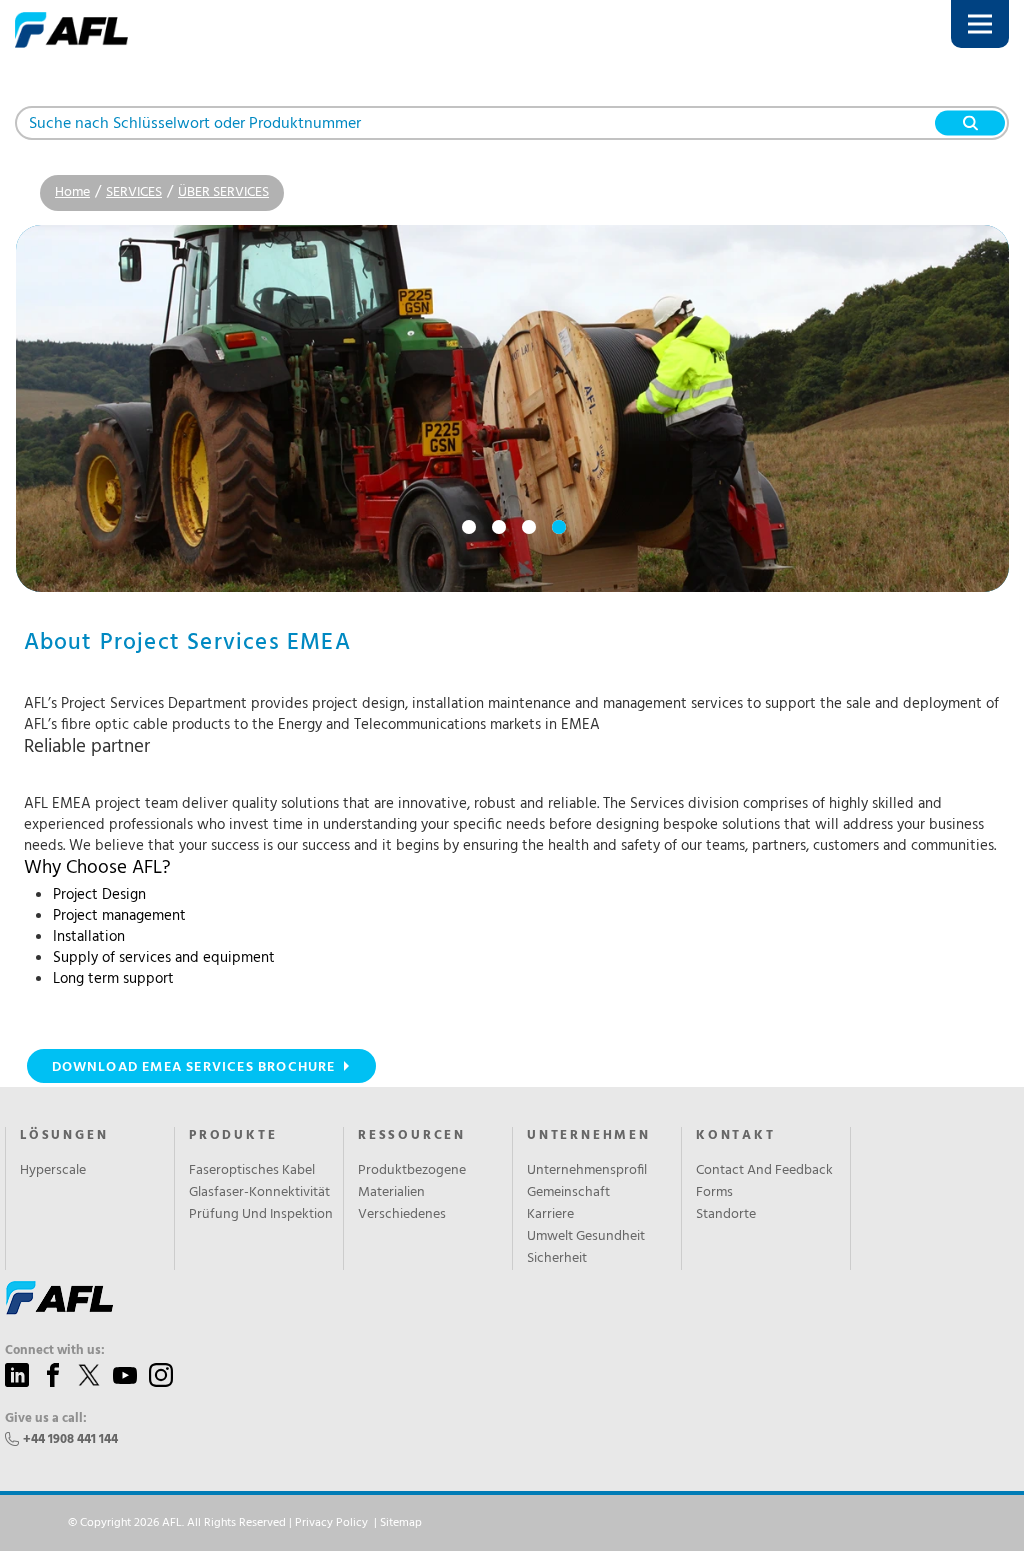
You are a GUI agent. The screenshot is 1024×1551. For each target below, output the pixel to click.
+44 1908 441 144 (70, 1439)
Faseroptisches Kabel (252, 1171)
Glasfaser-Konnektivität (259, 1193)
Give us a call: (46, 1419)
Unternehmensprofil (587, 1171)
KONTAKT (736, 1136)
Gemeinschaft (568, 1193)
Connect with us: (55, 1351)
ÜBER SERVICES (223, 192)
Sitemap (401, 1523)
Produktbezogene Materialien (412, 1182)
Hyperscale (53, 1171)
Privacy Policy (331, 1523)
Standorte (726, 1215)
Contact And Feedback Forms (764, 1182)
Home (72, 192)
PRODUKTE (233, 1136)
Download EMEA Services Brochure (194, 1067)
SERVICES (134, 192)
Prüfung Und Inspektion (261, 1215)
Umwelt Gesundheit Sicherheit (586, 1248)
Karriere (550, 1215)
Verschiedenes (402, 1215)
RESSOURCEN (412, 1136)
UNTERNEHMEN (589, 1136)
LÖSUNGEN (64, 1136)
